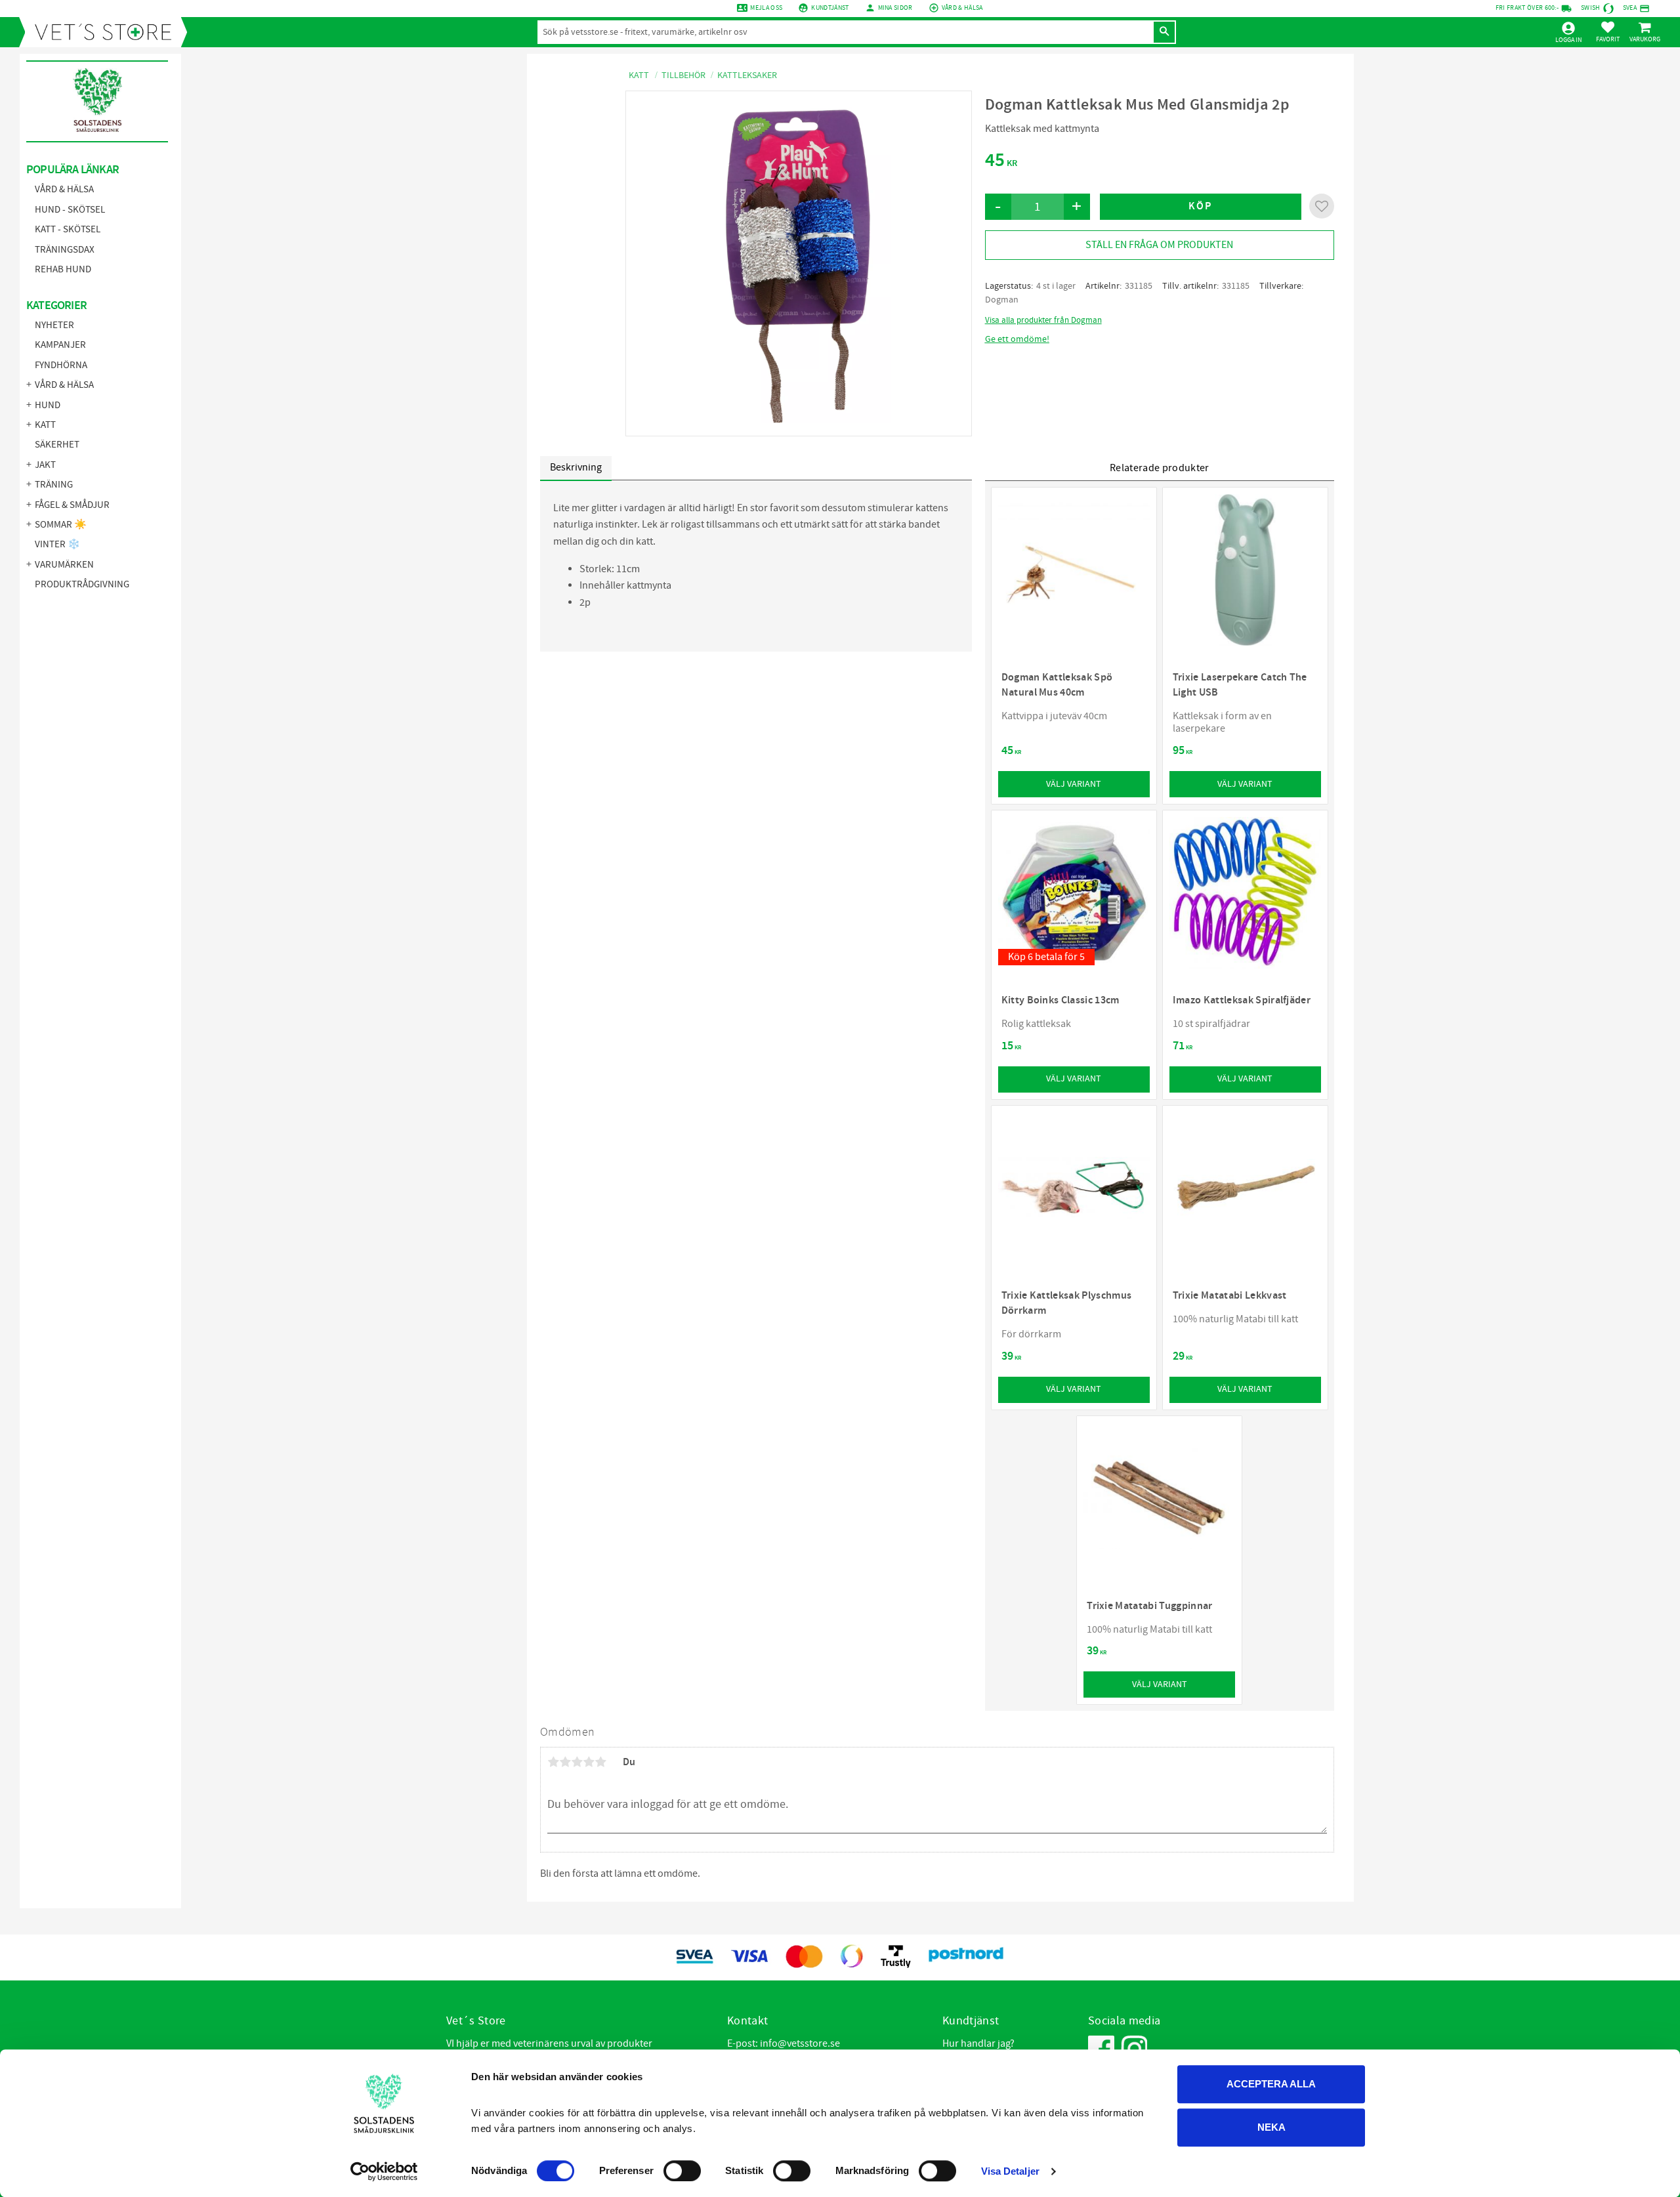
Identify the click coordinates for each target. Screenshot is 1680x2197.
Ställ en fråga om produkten (1159, 245)
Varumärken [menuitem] (64, 565)
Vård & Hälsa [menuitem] (64, 189)
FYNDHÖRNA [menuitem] (61, 365)
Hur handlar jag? (978, 2043)
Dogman (1002, 300)
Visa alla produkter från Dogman (1043, 320)
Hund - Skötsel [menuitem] (70, 210)
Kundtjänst (830, 8)
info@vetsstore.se (800, 2043)
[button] (1608, 31)
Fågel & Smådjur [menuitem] (72, 505)
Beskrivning (576, 467)
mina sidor (895, 8)
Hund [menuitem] (48, 405)
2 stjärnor (565, 1762)
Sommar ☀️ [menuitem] (61, 525)
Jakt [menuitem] (45, 465)
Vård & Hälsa (962, 8)
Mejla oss (766, 8)
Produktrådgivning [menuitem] (82, 584)
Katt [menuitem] (45, 425)
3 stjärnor (577, 1762)
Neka (1271, 2127)
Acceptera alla (1271, 2084)
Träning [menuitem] (54, 485)
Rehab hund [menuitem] (63, 269)
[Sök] (1164, 32)
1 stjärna (553, 1762)
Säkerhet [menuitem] (57, 445)
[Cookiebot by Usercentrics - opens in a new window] (384, 2171)
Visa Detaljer (1010, 2171)
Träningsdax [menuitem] (65, 250)
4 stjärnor (589, 1762)
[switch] (682, 2171)
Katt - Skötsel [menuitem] (68, 229)
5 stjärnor (600, 1762)
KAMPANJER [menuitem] (60, 345)
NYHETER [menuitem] (54, 325)
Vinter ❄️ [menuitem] (57, 544)
